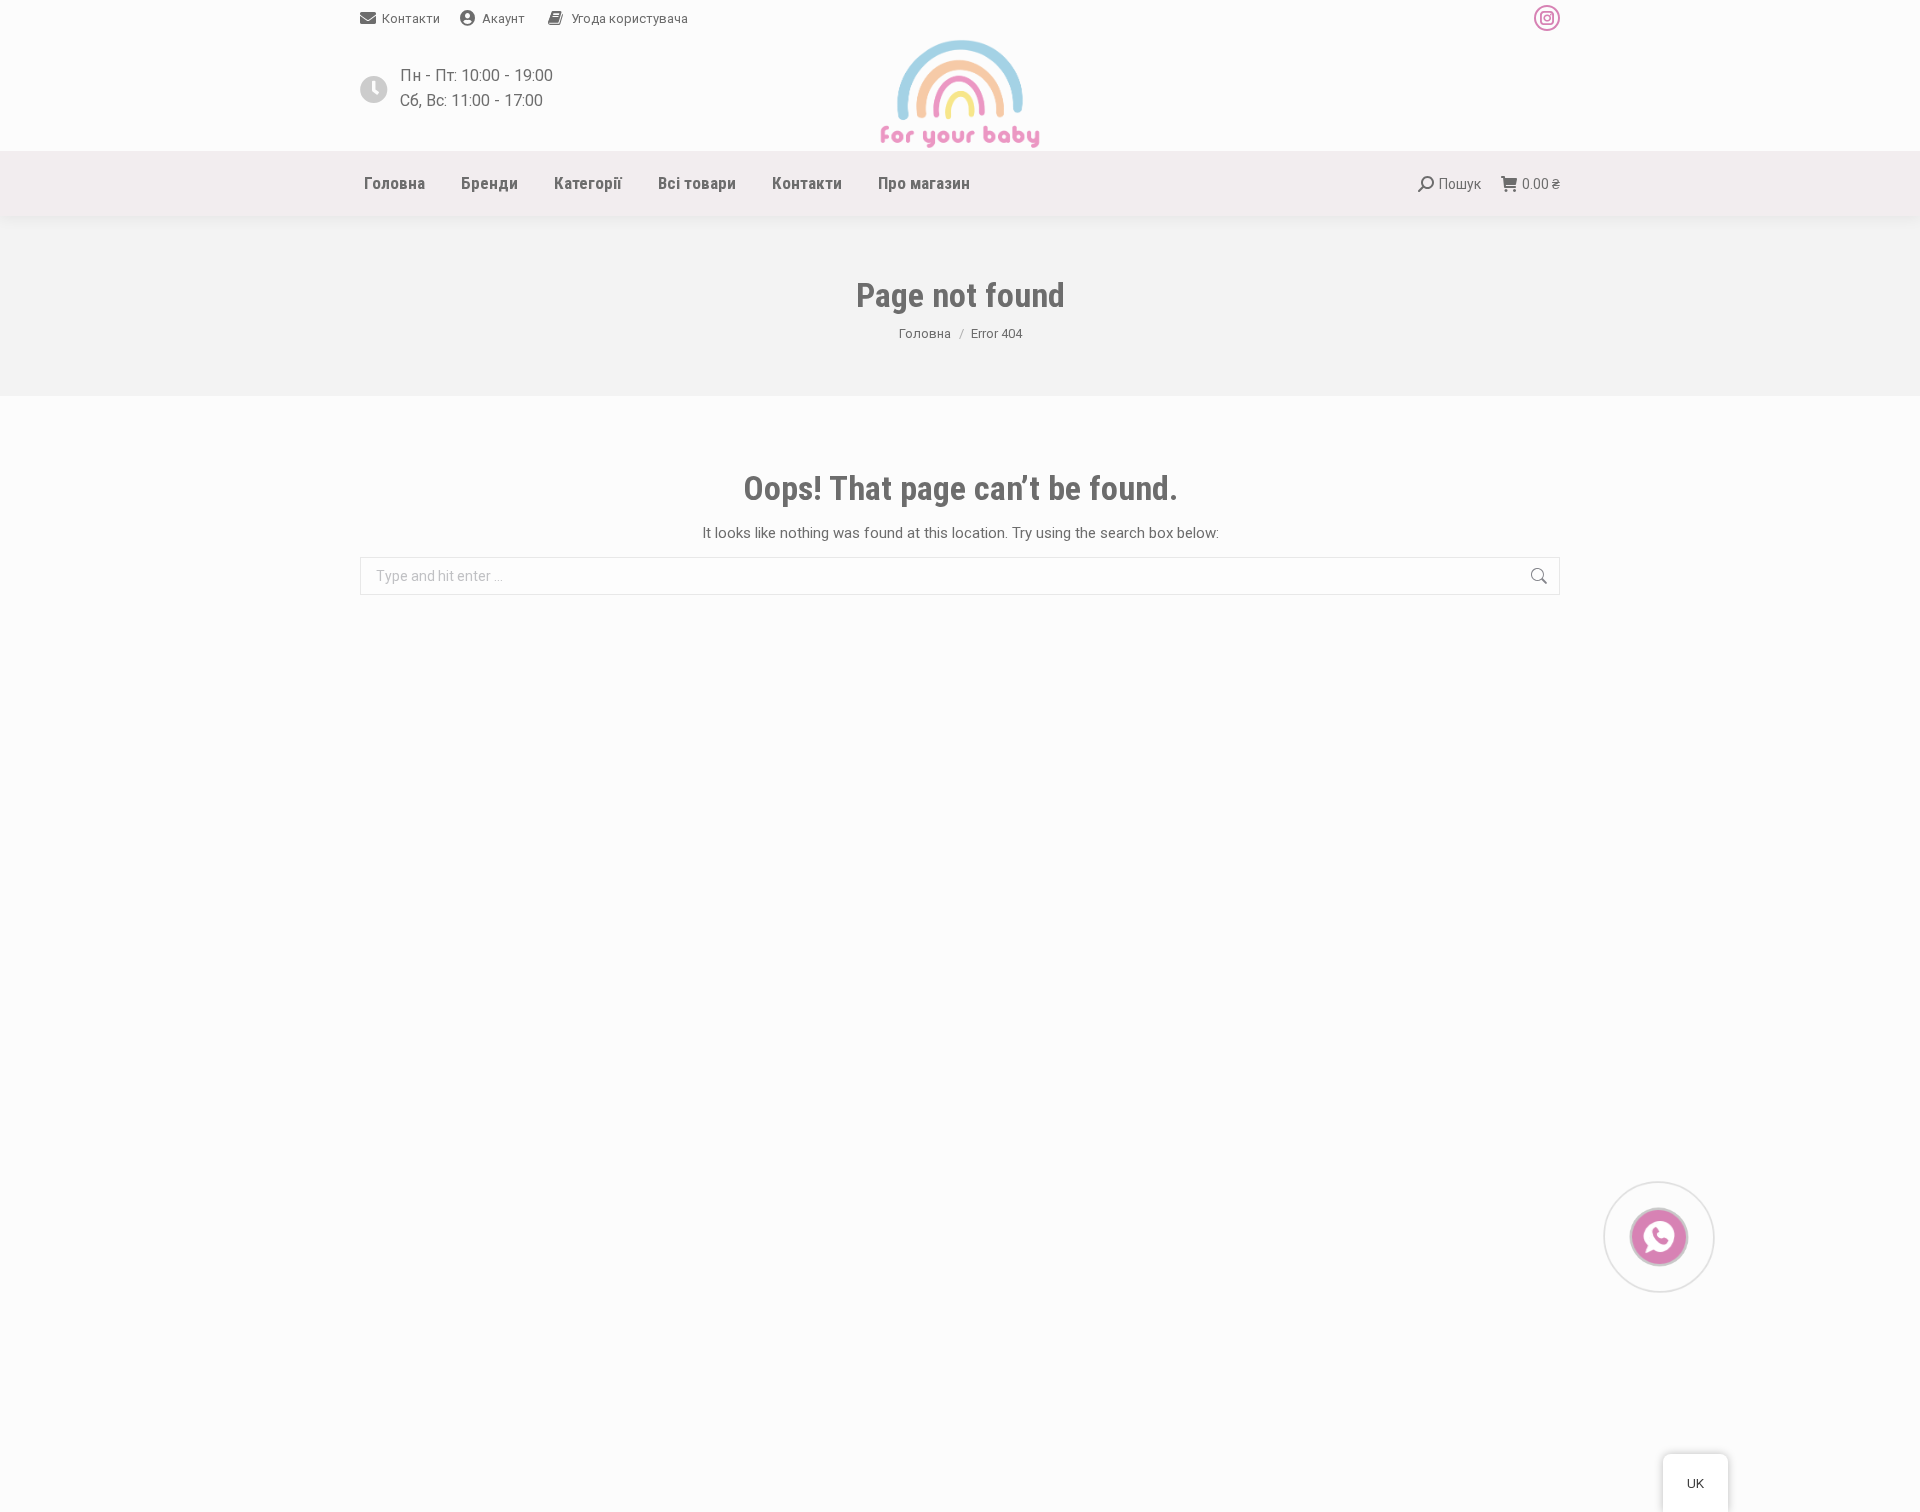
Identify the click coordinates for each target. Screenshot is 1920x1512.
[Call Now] (1657, 1235)
